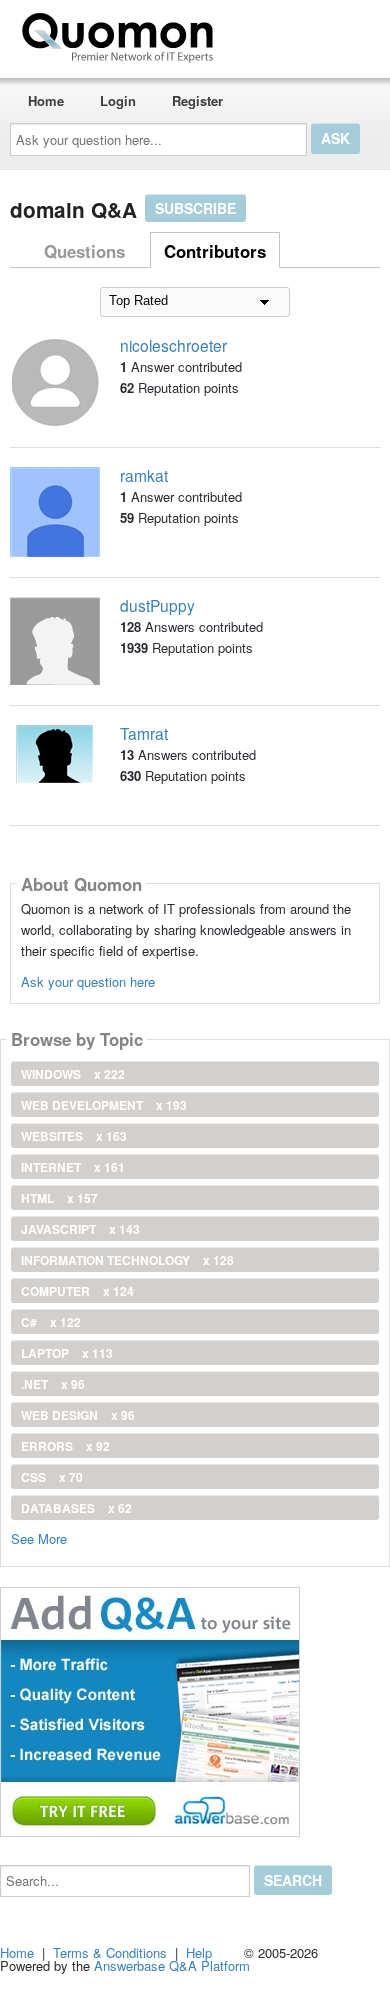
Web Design (78, 1415)
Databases (76, 1508)
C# (51, 1322)
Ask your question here (88, 981)
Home (46, 100)
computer (77, 1291)
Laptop (67, 1353)
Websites (74, 1136)
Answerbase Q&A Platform (172, 1965)
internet (73, 1167)
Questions (84, 251)
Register (197, 100)
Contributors (215, 251)
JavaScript (80, 1229)
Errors (65, 1446)
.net (53, 1384)
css (52, 1477)
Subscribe (195, 208)
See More (39, 1537)
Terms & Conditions (110, 1952)
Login (118, 100)
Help (199, 1952)
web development (104, 1105)
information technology (127, 1260)
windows (73, 1074)
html (59, 1198)
